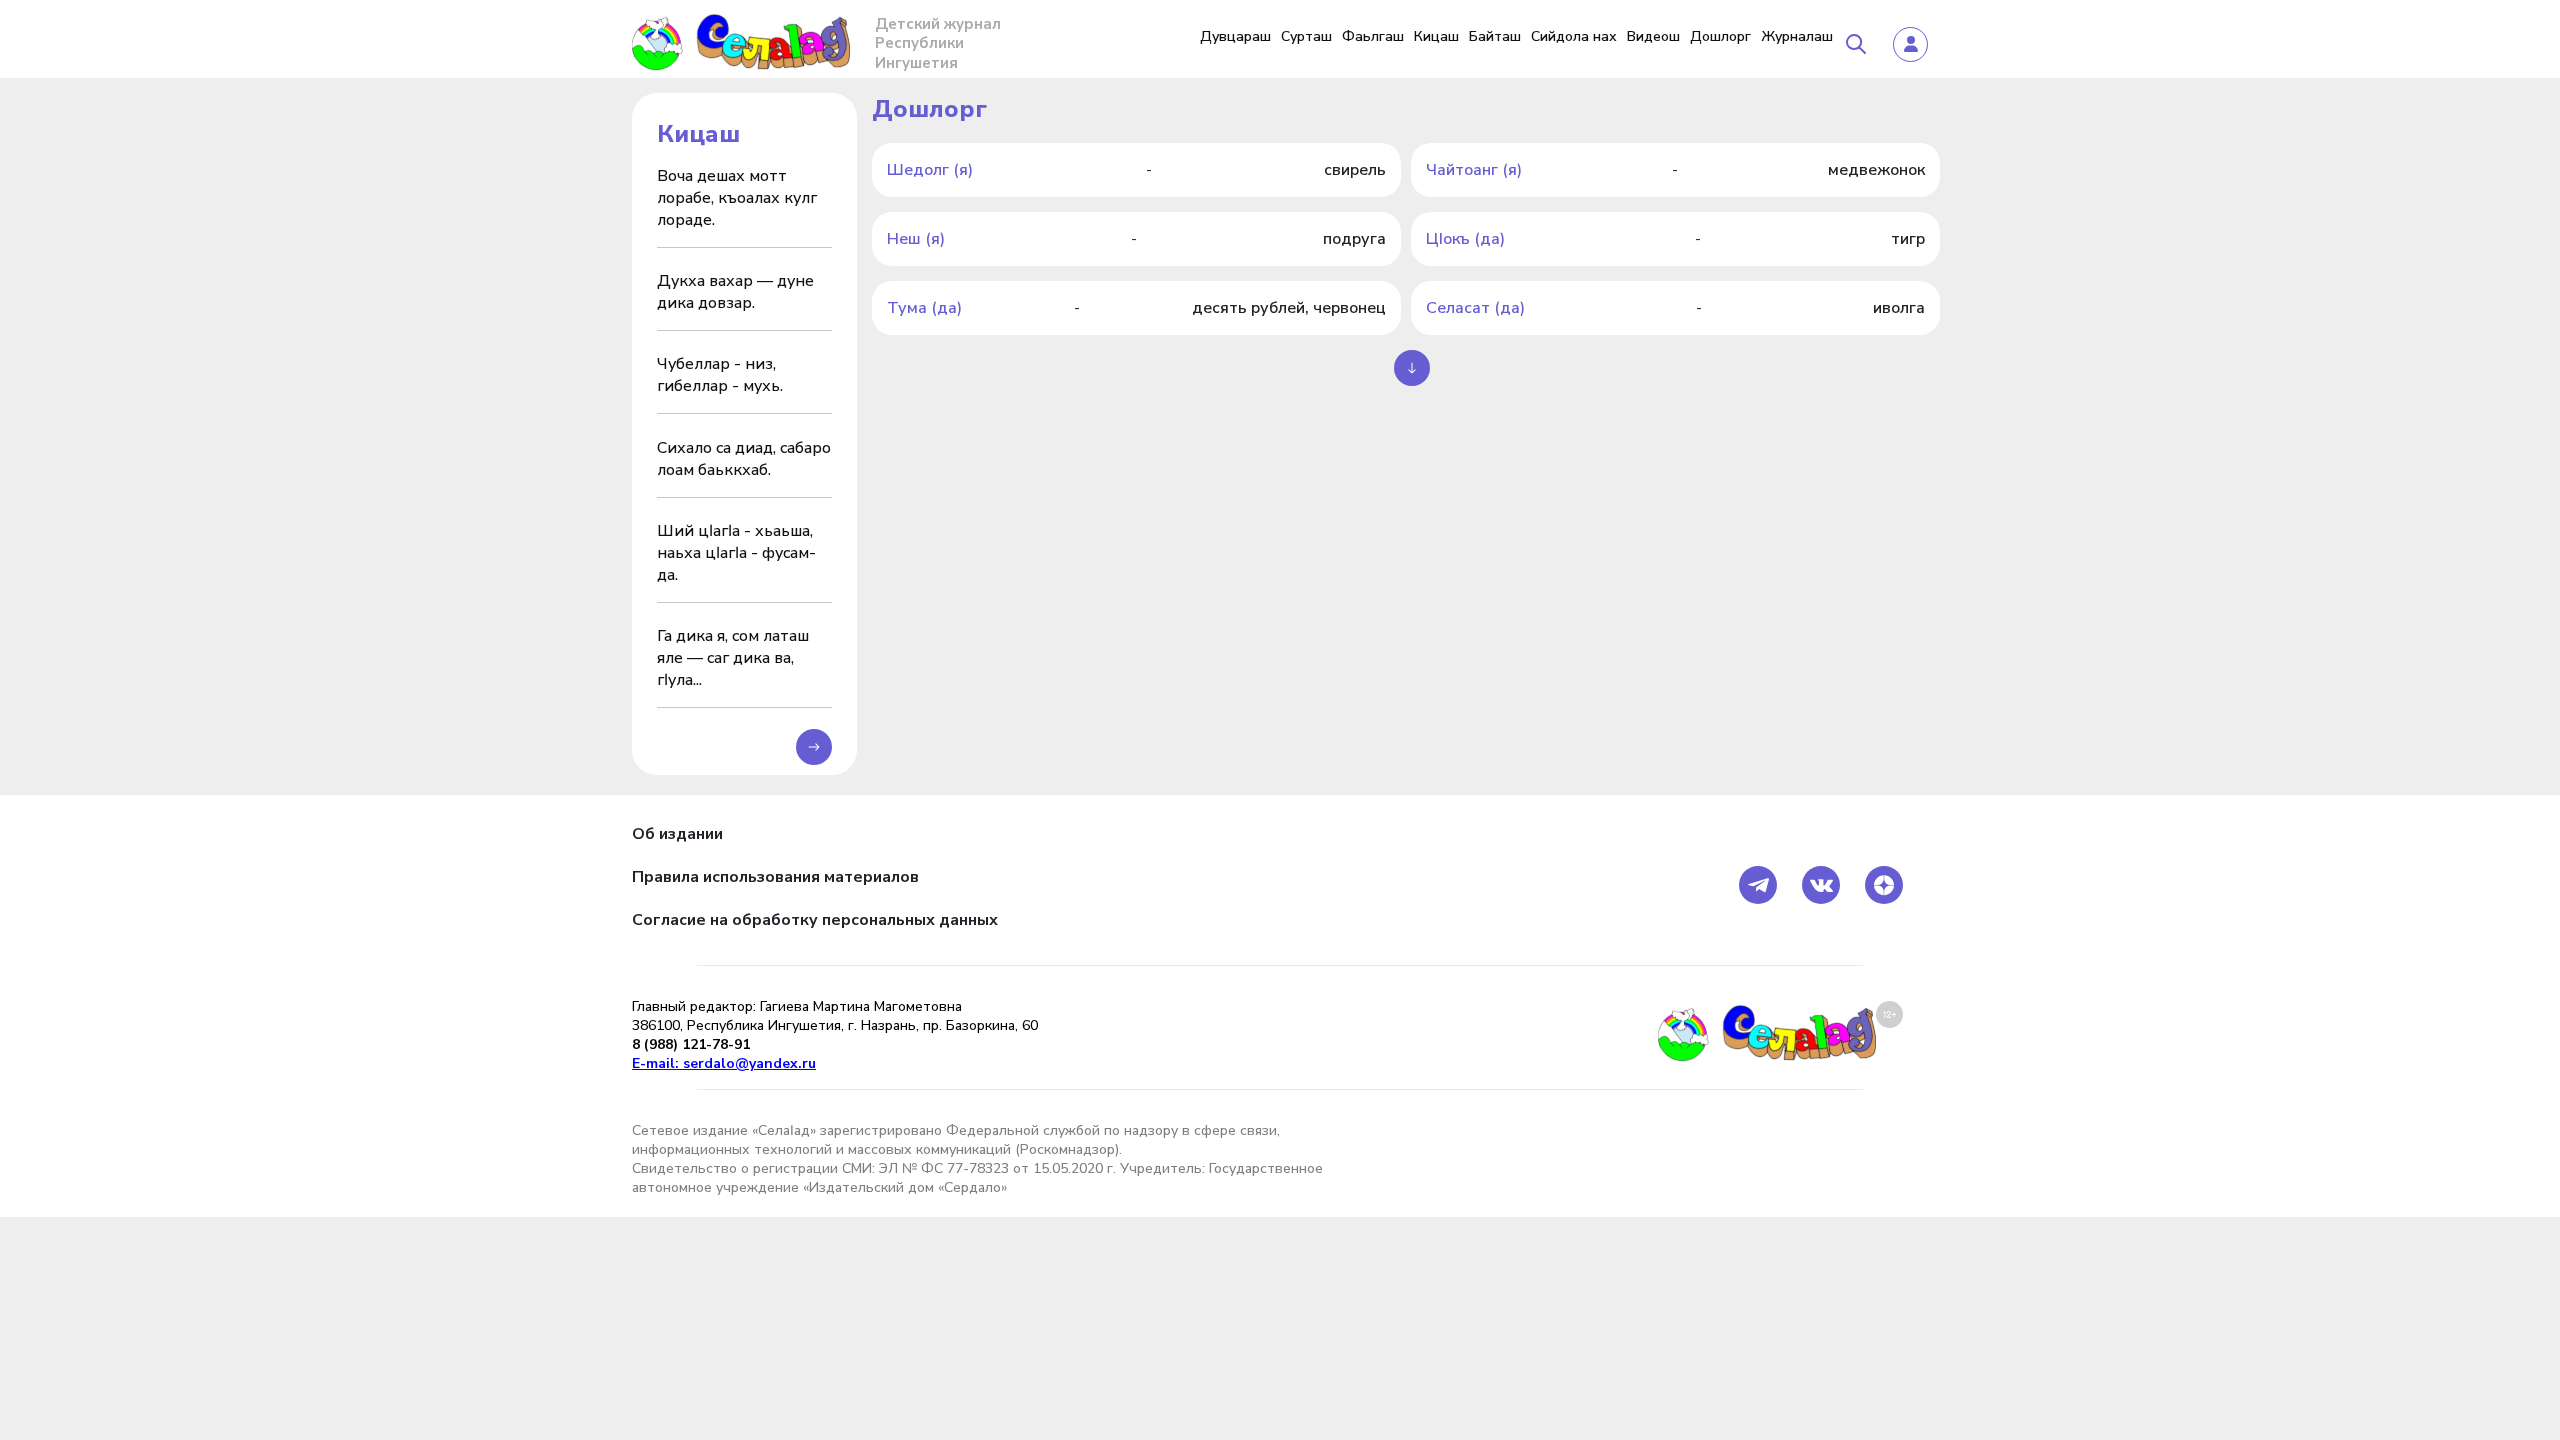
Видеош (1653, 36)
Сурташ (1306, 36)
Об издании (677, 834)
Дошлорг (1720, 36)
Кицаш (1436, 36)
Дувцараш (1235, 36)
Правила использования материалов (775, 877)
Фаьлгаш (1373, 36)
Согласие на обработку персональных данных (815, 920)
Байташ (1495, 36)
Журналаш (1797, 36)
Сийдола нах (1574, 36)
